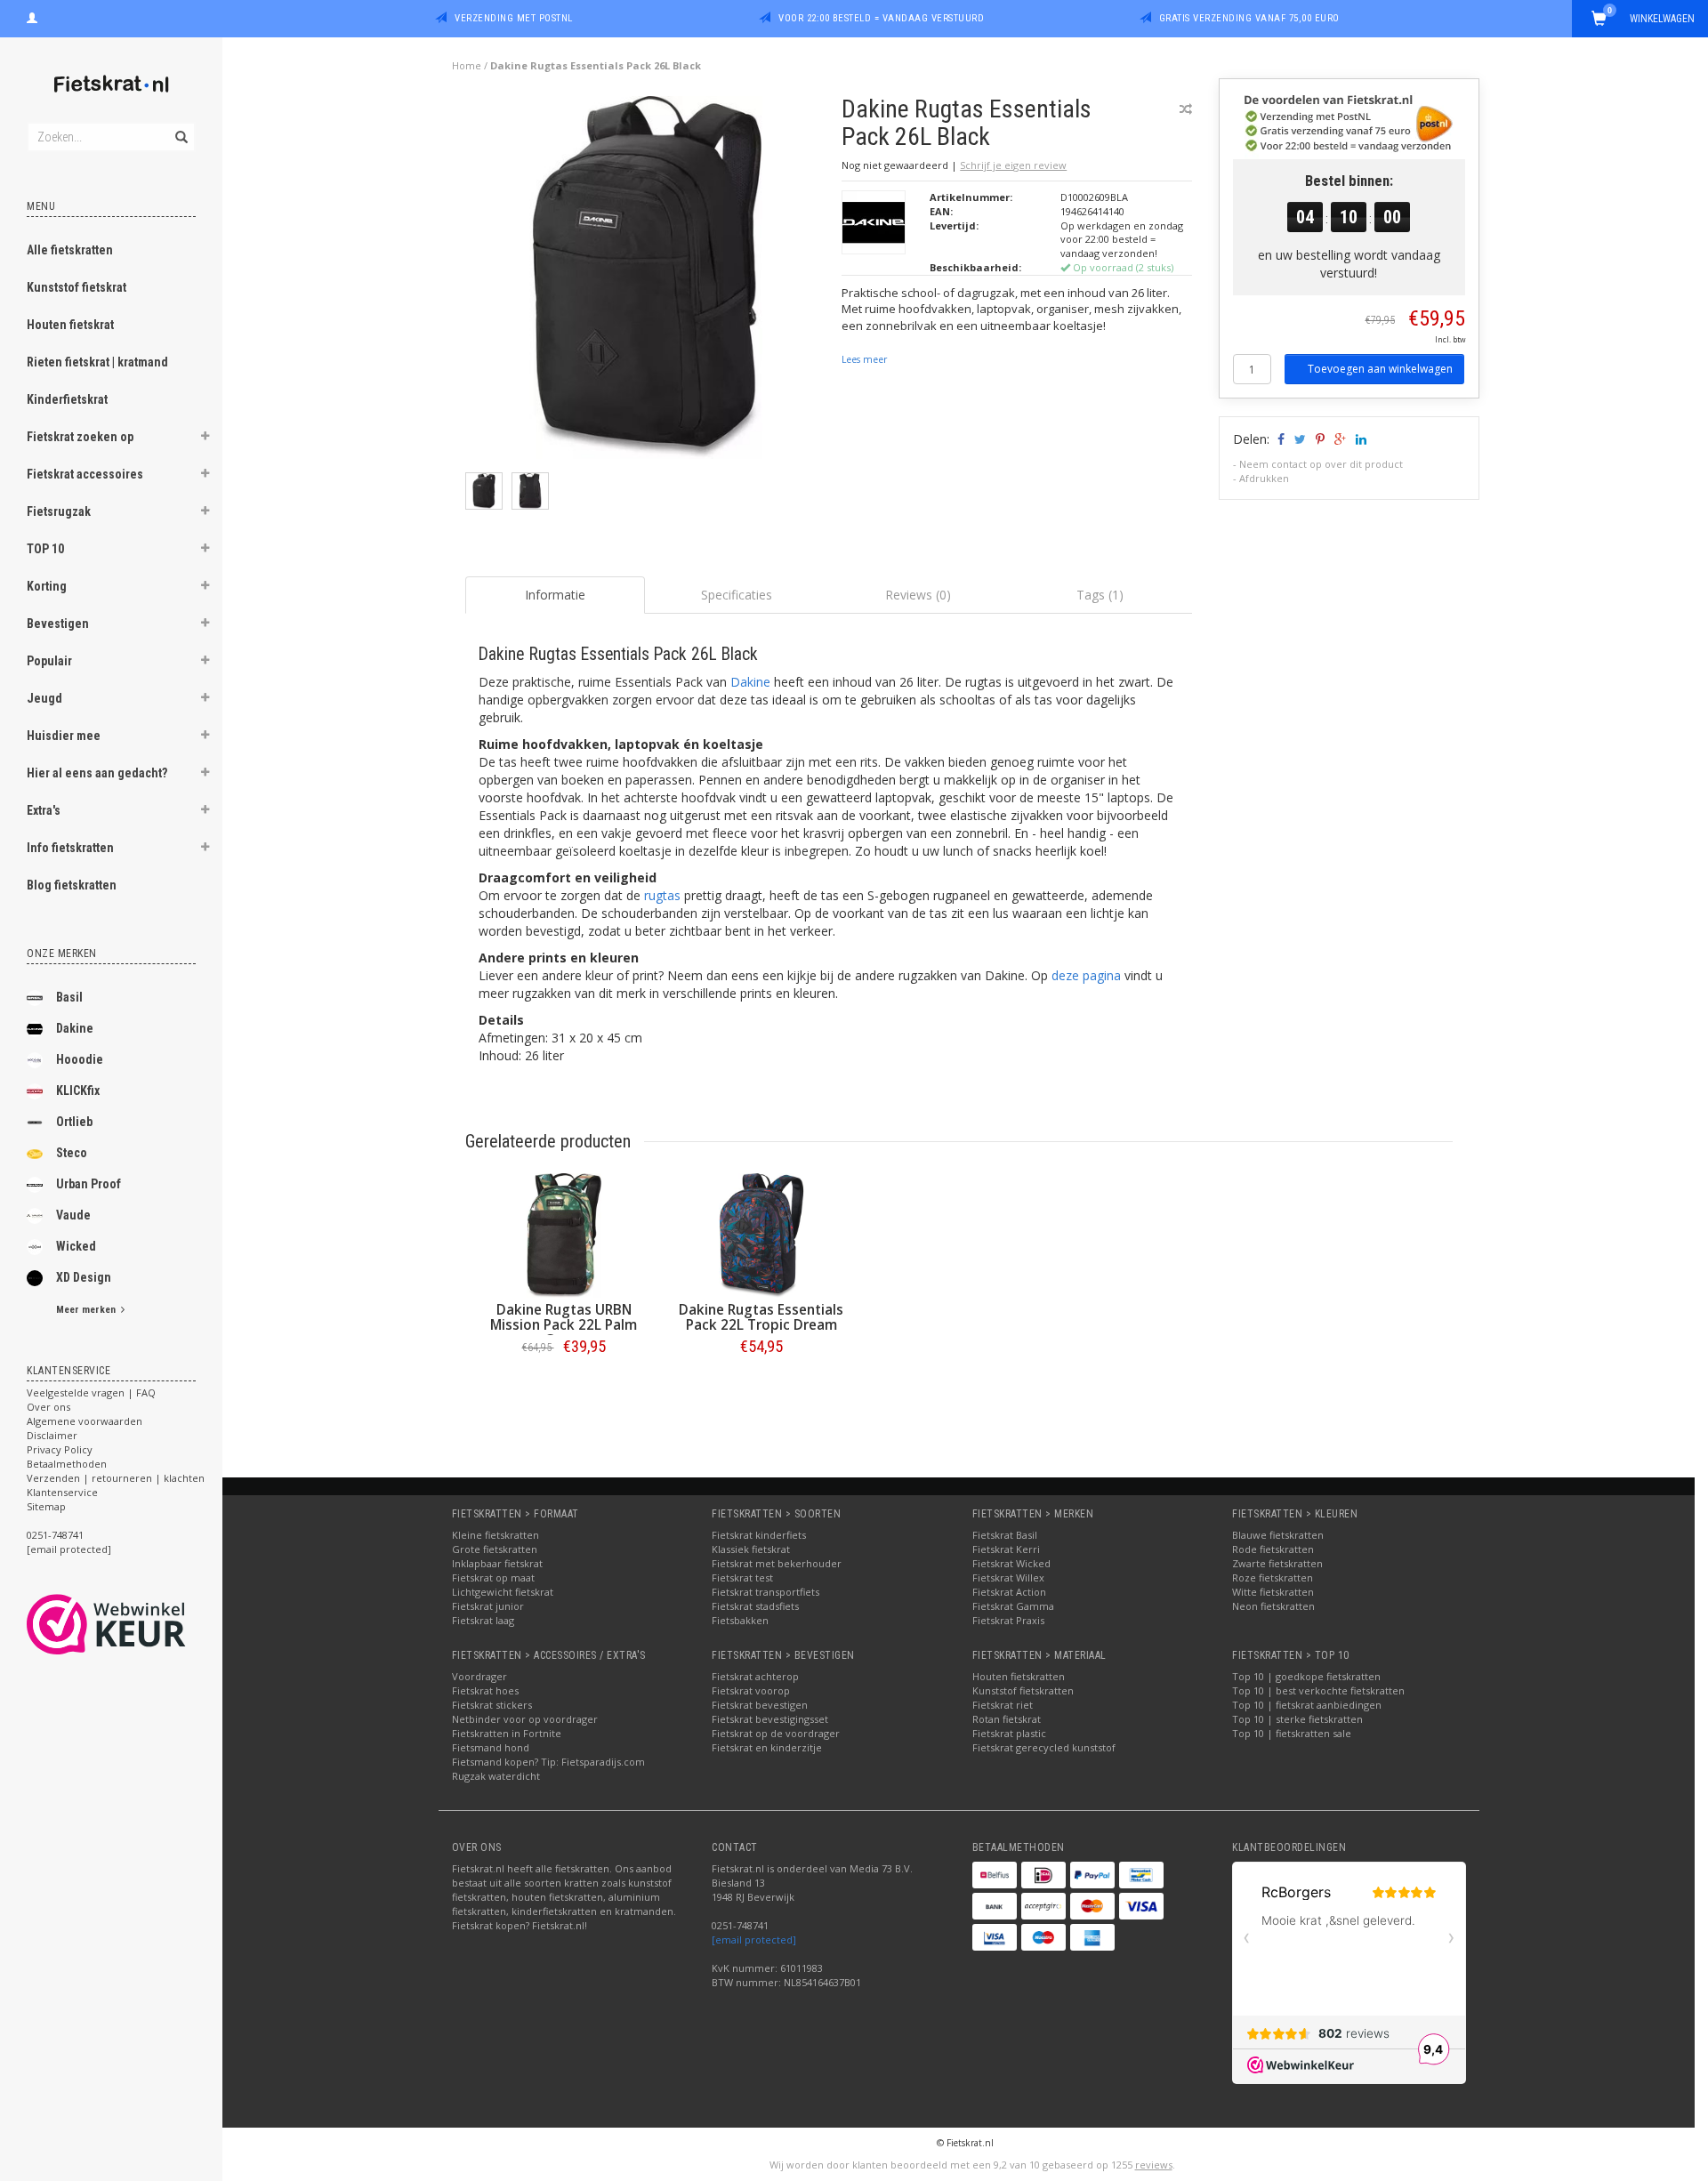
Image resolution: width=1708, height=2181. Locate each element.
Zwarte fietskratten (1277, 1563)
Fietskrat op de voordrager (776, 1733)
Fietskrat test (742, 1577)
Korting (47, 586)
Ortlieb (74, 1122)
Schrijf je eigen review (1013, 165)
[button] (205, 439)
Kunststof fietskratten (1023, 1690)
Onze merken (62, 954)
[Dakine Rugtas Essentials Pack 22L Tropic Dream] (761, 1235)
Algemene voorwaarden (85, 1421)
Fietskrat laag (483, 1620)
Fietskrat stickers (492, 1705)
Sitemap (46, 1506)
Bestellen (564, 1384)
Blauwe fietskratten (1278, 1535)
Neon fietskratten (1273, 1606)
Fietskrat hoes (485, 1690)
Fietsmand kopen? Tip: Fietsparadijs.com (548, 1762)
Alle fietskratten (70, 250)
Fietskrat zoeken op (80, 437)
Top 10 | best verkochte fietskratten (1318, 1690)
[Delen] (1280, 439)
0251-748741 (55, 1535)
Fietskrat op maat (493, 1577)
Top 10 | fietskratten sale (1292, 1733)
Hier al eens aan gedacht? (97, 773)
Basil (69, 997)
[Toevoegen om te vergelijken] (1186, 109)
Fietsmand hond (491, 1747)
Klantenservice (62, 1492)
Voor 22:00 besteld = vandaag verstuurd (881, 18)
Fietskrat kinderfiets (759, 1535)
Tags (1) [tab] (1100, 595)
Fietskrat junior (488, 1606)
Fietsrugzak (59, 511)
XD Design (84, 1277)
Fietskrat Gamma (1013, 1606)
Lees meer (864, 359)
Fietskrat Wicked (1011, 1563)
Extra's (44, 810)
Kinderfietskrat (67, 399)
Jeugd (44, 698)
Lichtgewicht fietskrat (503, 1592)
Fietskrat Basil (1005, 1535)
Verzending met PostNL (514, 18)
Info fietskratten (70, 848)
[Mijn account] (32, 16)
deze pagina (1086, 975)
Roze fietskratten (1273, 1577)
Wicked (76, 1246)
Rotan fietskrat (1007, 1719)
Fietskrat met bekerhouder (777, 1563)
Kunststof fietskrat (77, 287)
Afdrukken (1264, 478)
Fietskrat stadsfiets (755, 1606)
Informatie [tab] (555, 595)
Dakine (75, 1028)
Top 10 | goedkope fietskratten (1306, 1676)
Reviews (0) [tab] (918, 595)
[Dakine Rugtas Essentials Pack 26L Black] (647, 282)
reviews (1154, 2165)
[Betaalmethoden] (995, 1875)
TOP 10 (45, 549)
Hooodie (80, 1059)
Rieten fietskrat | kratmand (97, 362)
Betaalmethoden (67, 1464)
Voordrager (479, 1676)
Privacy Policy (60, 1449)
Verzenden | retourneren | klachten (116, 1478)
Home (467, 65)
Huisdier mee (64, 736)
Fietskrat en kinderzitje (767, 1747)
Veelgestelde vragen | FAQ (91, 1392)
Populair (49, 661)
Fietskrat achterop (755, 1676)
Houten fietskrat (70, 325)
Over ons (48, 1407)
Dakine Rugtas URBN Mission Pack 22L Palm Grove (564, 1325)
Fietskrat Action (1009, 1592)
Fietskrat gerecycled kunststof (1044, 1747)
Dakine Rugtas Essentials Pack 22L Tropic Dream (761, 1317)
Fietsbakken (740, 1620)
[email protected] (754, 1940)
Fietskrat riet (1003, 1705)
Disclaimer (52, 1435)
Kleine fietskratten (495, 1535)
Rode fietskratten (1273, 1549)
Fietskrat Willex (1008, 1577)
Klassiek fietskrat (751, 1549)
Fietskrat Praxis (1008, 1620)
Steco (72, 1153)
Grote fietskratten (495, 1549)
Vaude (73, 1215)
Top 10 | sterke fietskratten (1297, 1719)
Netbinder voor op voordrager (525, 1719)
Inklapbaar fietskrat (497, 1563)
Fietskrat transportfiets (765, 1592)
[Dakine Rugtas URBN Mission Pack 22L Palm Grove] (564, 1235)
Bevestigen (58, 624)
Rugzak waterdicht (496, 1776)
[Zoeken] (180, 127)
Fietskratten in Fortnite (507, 1733)
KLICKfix (78, 1090)
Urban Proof (89, 1184)
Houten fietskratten (1019, 1676)
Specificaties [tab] (737, 595)
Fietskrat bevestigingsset (770, 1719)
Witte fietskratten (1273, 1592)
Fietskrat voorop (751, 1690)
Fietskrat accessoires (85, 474)
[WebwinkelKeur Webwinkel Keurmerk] (138, 1624)
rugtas (662, 895)
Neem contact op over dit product (1321, 464)
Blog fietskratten (72, 885)
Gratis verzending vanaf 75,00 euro (1249, 18)
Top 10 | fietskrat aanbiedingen (1307, 1705)
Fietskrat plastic (1009, 1733)
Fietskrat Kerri (1006, 1549)
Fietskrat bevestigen (760, 1705)
